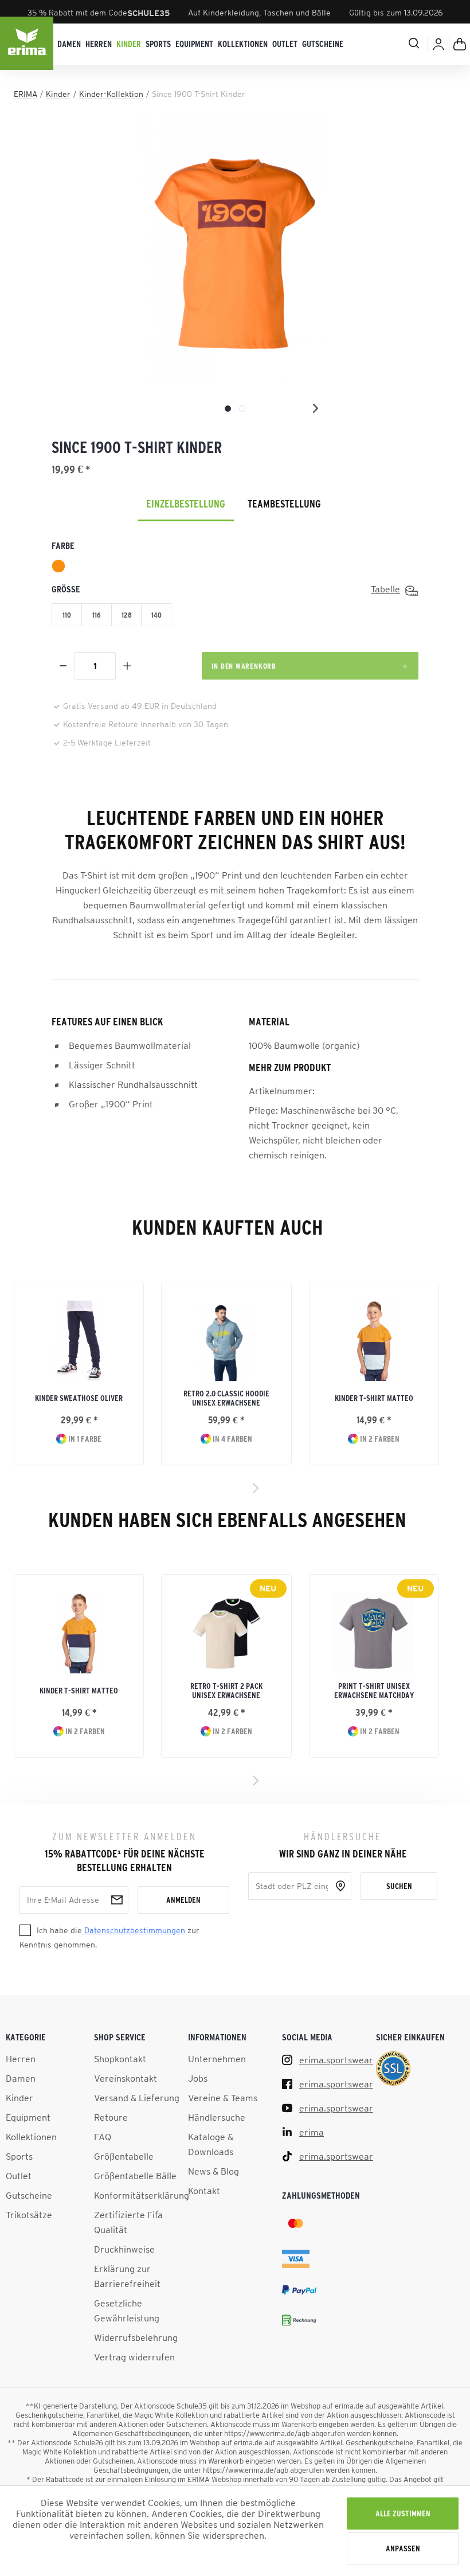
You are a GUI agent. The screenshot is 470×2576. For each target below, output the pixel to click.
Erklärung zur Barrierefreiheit (127, 2276)
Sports (19, 2156)
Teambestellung (284, 504)
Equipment (28, 2117)
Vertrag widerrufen (134, 2357)
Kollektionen (31, 2137)
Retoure (111, 2117)
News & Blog (214, 2171)
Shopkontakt (120, 2059)
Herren (21, 2059)
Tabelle (385, 589)
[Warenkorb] (460, 44)
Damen (21, 2078)
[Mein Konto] (438, 44)
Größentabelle (124, 2156)
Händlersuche (217, 2117)
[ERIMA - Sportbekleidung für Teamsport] (28, 44)
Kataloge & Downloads (211, 2144)
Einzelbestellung (186, 504)
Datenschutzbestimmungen (135, 1930)
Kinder (19, 2098)
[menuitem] (69, 44)
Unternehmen (217, 2059)
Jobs (198, 2078)
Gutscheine (29, 2195)
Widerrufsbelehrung (136, 2337)
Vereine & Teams (223, 2098)
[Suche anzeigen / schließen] (399, 43)
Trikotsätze (29, 2215)
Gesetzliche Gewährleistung (127, 2310)
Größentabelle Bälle (135, 2176)
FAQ (103, 2137)
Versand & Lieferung (137, 2098)
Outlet (19, 2176)
